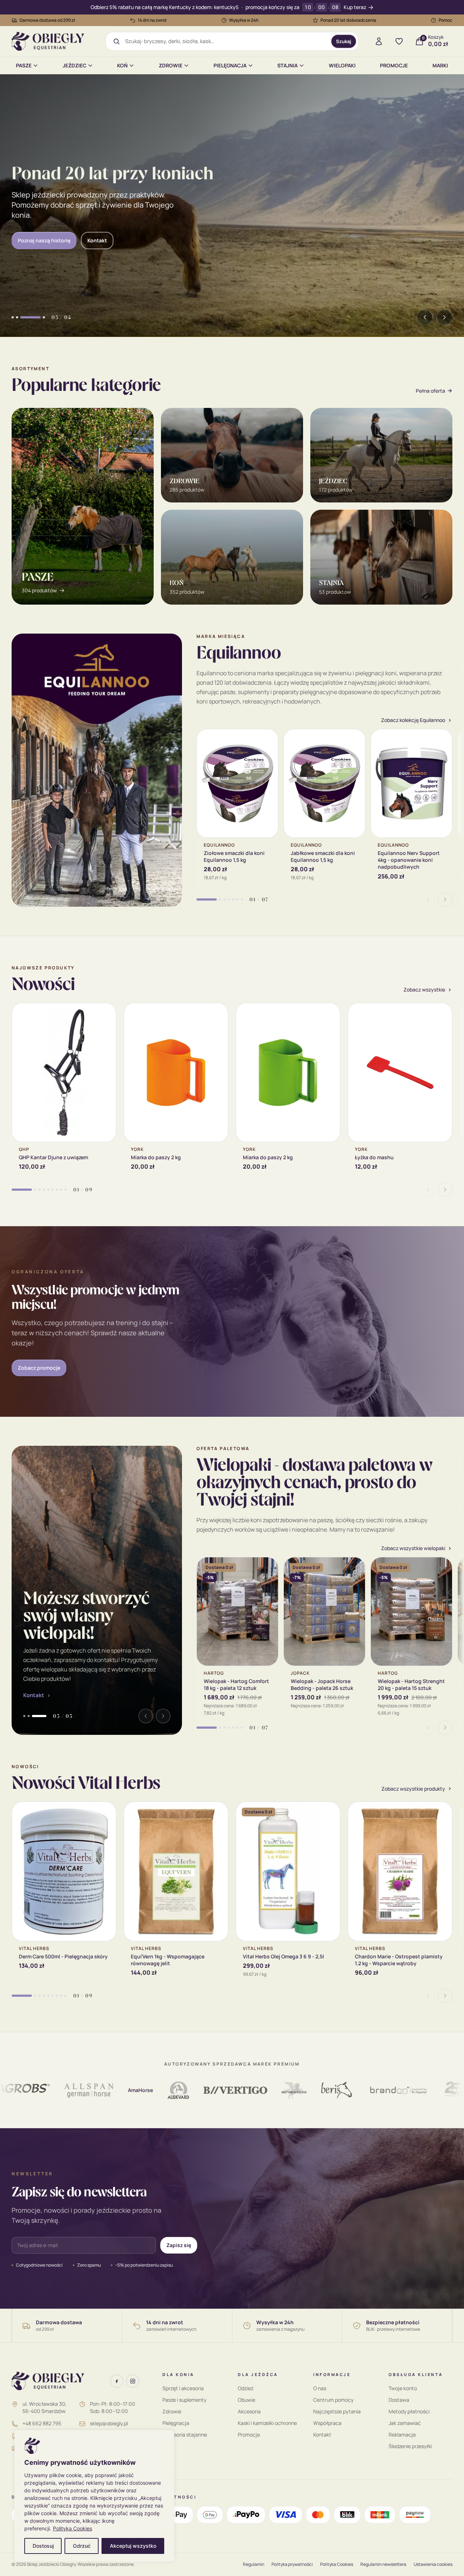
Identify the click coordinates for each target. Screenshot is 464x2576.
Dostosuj (43, 2546)
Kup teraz (355, 7)
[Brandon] (351, 2090)
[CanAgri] (418, 2090)
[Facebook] (117, 2381)
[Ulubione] (399, 41)
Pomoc (446, 20)
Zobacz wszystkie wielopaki (59, 1695)
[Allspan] (41, 2090)
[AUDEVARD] (131, 2090)
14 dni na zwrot (152, 20)
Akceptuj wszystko (133, 2546)
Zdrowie (171, 65)
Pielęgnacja (230, 65)
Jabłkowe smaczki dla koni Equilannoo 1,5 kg (323, 856)
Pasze (24, 65)
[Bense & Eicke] (247, 2090)
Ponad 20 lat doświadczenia (348, 20)
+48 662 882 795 (42, 2423)
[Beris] (289, 2090)
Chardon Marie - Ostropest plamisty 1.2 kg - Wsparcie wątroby (399, 1960)
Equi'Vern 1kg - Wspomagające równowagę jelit (168, 1960)
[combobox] (226, 41)
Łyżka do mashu (374, 1157)
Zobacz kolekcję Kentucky (49, 240)
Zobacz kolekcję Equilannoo (413, 720)
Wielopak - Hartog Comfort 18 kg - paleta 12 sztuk (236, 1684)
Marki (440, 65)
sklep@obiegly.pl (109, 2423)
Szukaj (344, 41)
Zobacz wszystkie (424, 990)
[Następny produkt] (445, 899)
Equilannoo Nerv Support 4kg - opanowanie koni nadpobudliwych (409, 860)
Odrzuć (82, 2546)
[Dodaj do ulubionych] (267, 740)
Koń (122, 65)
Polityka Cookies (72, 2528)
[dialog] (94, 2496)
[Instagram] (133, 2381)
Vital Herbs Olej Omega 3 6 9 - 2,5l (283, 1956)
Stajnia (287, 65)
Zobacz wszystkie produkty (413, 1789)
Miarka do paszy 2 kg (156, 1157)
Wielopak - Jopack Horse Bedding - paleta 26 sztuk (322, 1684)
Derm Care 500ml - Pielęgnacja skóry (63, 1956)
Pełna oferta (430, 391)
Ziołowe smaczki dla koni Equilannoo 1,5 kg (234, 856)
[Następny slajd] (444, 317)
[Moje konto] (379, 41)
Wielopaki (342, 65)
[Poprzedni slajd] (425, 317)
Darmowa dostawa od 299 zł (47, 20)
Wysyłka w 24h (244, 20)
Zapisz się (179, 2245)
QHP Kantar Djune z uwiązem (53, 1157)
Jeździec (74, 65)
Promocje (394, 65)
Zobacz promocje (39, 1368)
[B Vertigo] (188, 2090)
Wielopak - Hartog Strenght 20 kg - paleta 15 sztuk (411, 1684)
